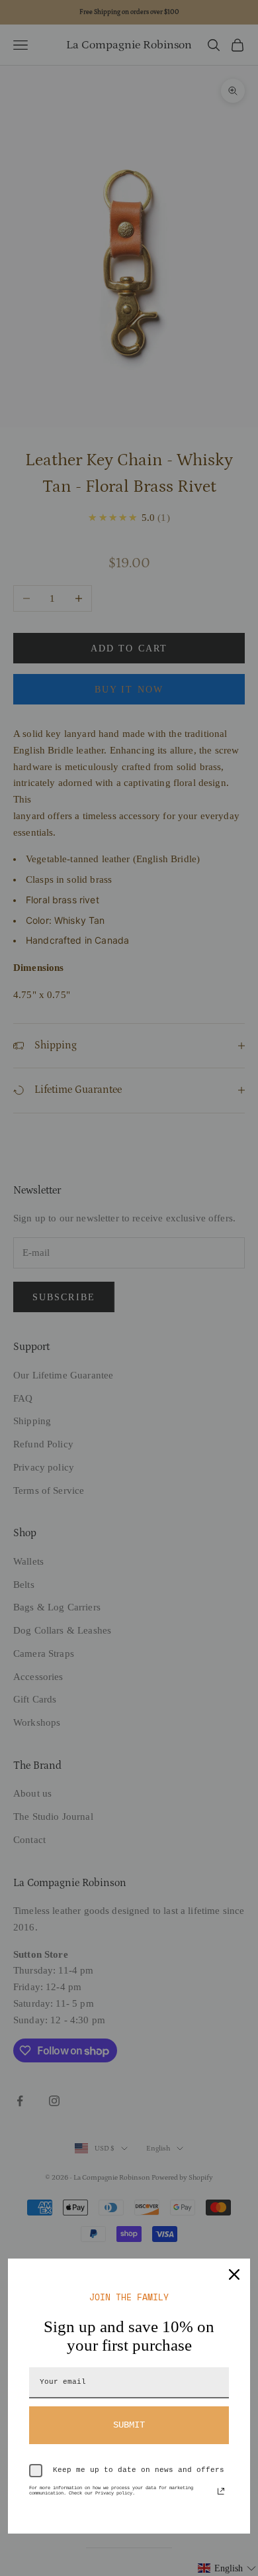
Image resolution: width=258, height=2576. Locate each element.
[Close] (234, 2274)
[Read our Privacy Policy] (221, 2491)
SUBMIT (129, 2425)
